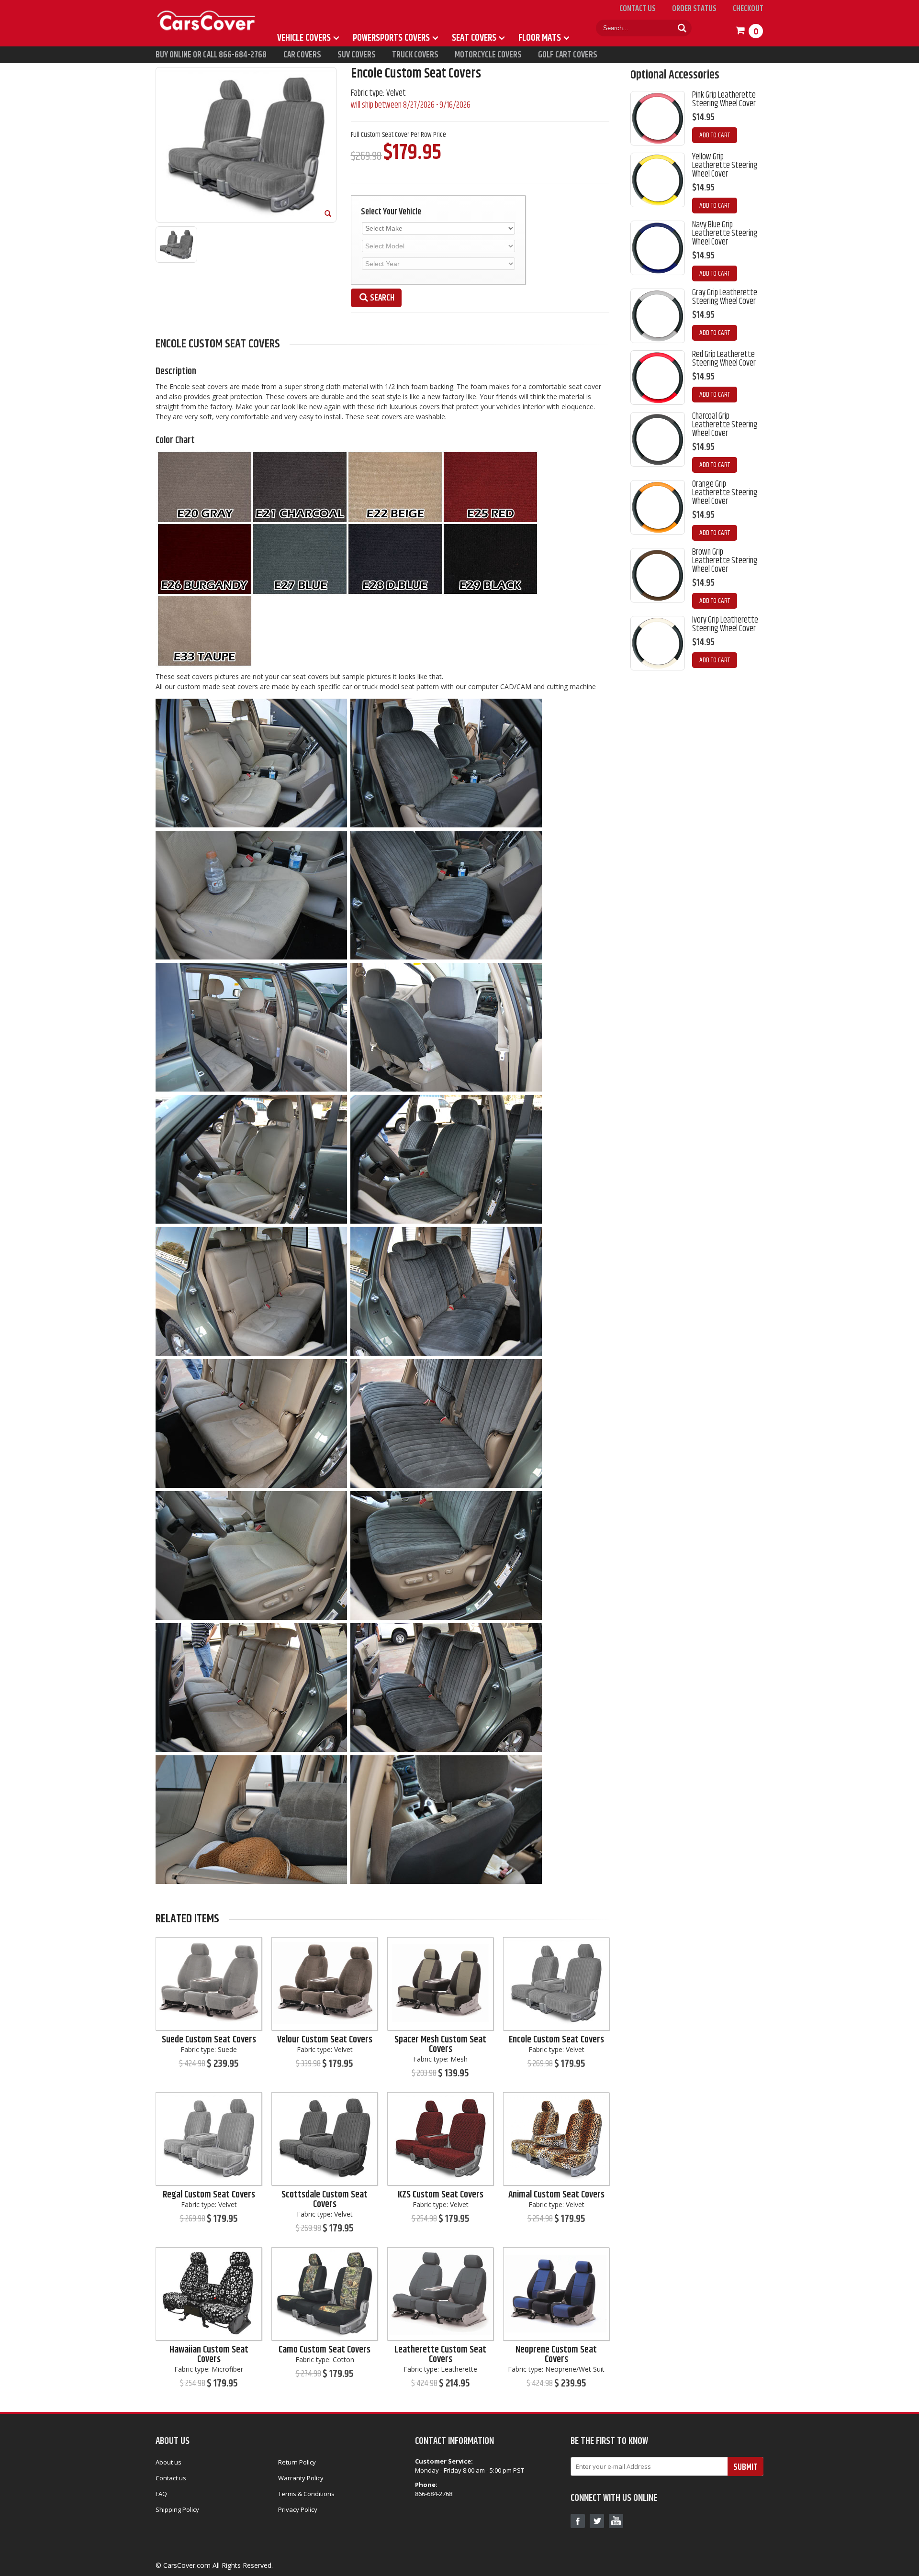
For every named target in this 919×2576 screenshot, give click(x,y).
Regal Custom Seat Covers (209, 2195)
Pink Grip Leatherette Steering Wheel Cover (724, 100)
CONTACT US (638, 9)
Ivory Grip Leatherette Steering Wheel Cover (725, 624)
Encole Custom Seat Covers (556, 2040)
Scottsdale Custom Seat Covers (325, 2200)
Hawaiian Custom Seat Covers (209, 2355)
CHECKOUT (748, 9)
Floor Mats (540, 38)
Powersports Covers (391, 38)
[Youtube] (616, 2521)
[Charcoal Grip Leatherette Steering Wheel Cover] (658, 439)
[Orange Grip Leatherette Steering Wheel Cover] (658, 507)
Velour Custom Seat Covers (325, 2040)
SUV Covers (357, 55)
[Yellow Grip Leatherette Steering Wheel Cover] (658, 180)
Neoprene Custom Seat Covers (556, 2355)
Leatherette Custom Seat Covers (440, 2355)
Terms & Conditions (306, 2494)
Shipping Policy (177, 2509)
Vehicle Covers (304, 38)
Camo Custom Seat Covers (325, 2350)
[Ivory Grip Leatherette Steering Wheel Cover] (658, 643)
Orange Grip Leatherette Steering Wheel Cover (725, 493)
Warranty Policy (301, 2478)
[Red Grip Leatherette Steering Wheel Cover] (658, 378)
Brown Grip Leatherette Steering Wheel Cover (725, 561)
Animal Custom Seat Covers (556, 2195)
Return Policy (297, 2462)
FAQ (161, 2494)
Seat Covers (474, 38)
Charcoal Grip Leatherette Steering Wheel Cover (725, 425)
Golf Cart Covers (568, 55)
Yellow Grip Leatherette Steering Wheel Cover (725, 166)
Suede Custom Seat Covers (209, 2040)
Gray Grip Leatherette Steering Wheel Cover (725, 297)
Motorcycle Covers (488, 55)
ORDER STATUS (694, 9)
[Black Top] (209, 1983)
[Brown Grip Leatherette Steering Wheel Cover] (658, 575)
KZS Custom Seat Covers (441, 2195)
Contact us (171, 2478)
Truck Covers (415, 55)
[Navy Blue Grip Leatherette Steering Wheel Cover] (658, 248)
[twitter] (597, 2521)
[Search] (682, 28)
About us (168, 2462)
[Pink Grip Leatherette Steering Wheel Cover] (658, 118)
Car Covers (302, 55)
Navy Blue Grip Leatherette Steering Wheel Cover (725, 234)
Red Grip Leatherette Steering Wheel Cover (724, 359)
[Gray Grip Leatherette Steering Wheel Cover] (658, 316)
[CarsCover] (207, 9)
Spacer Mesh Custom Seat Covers (440, 2045)
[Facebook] (578, 2521)
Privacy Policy (298, 2509)
